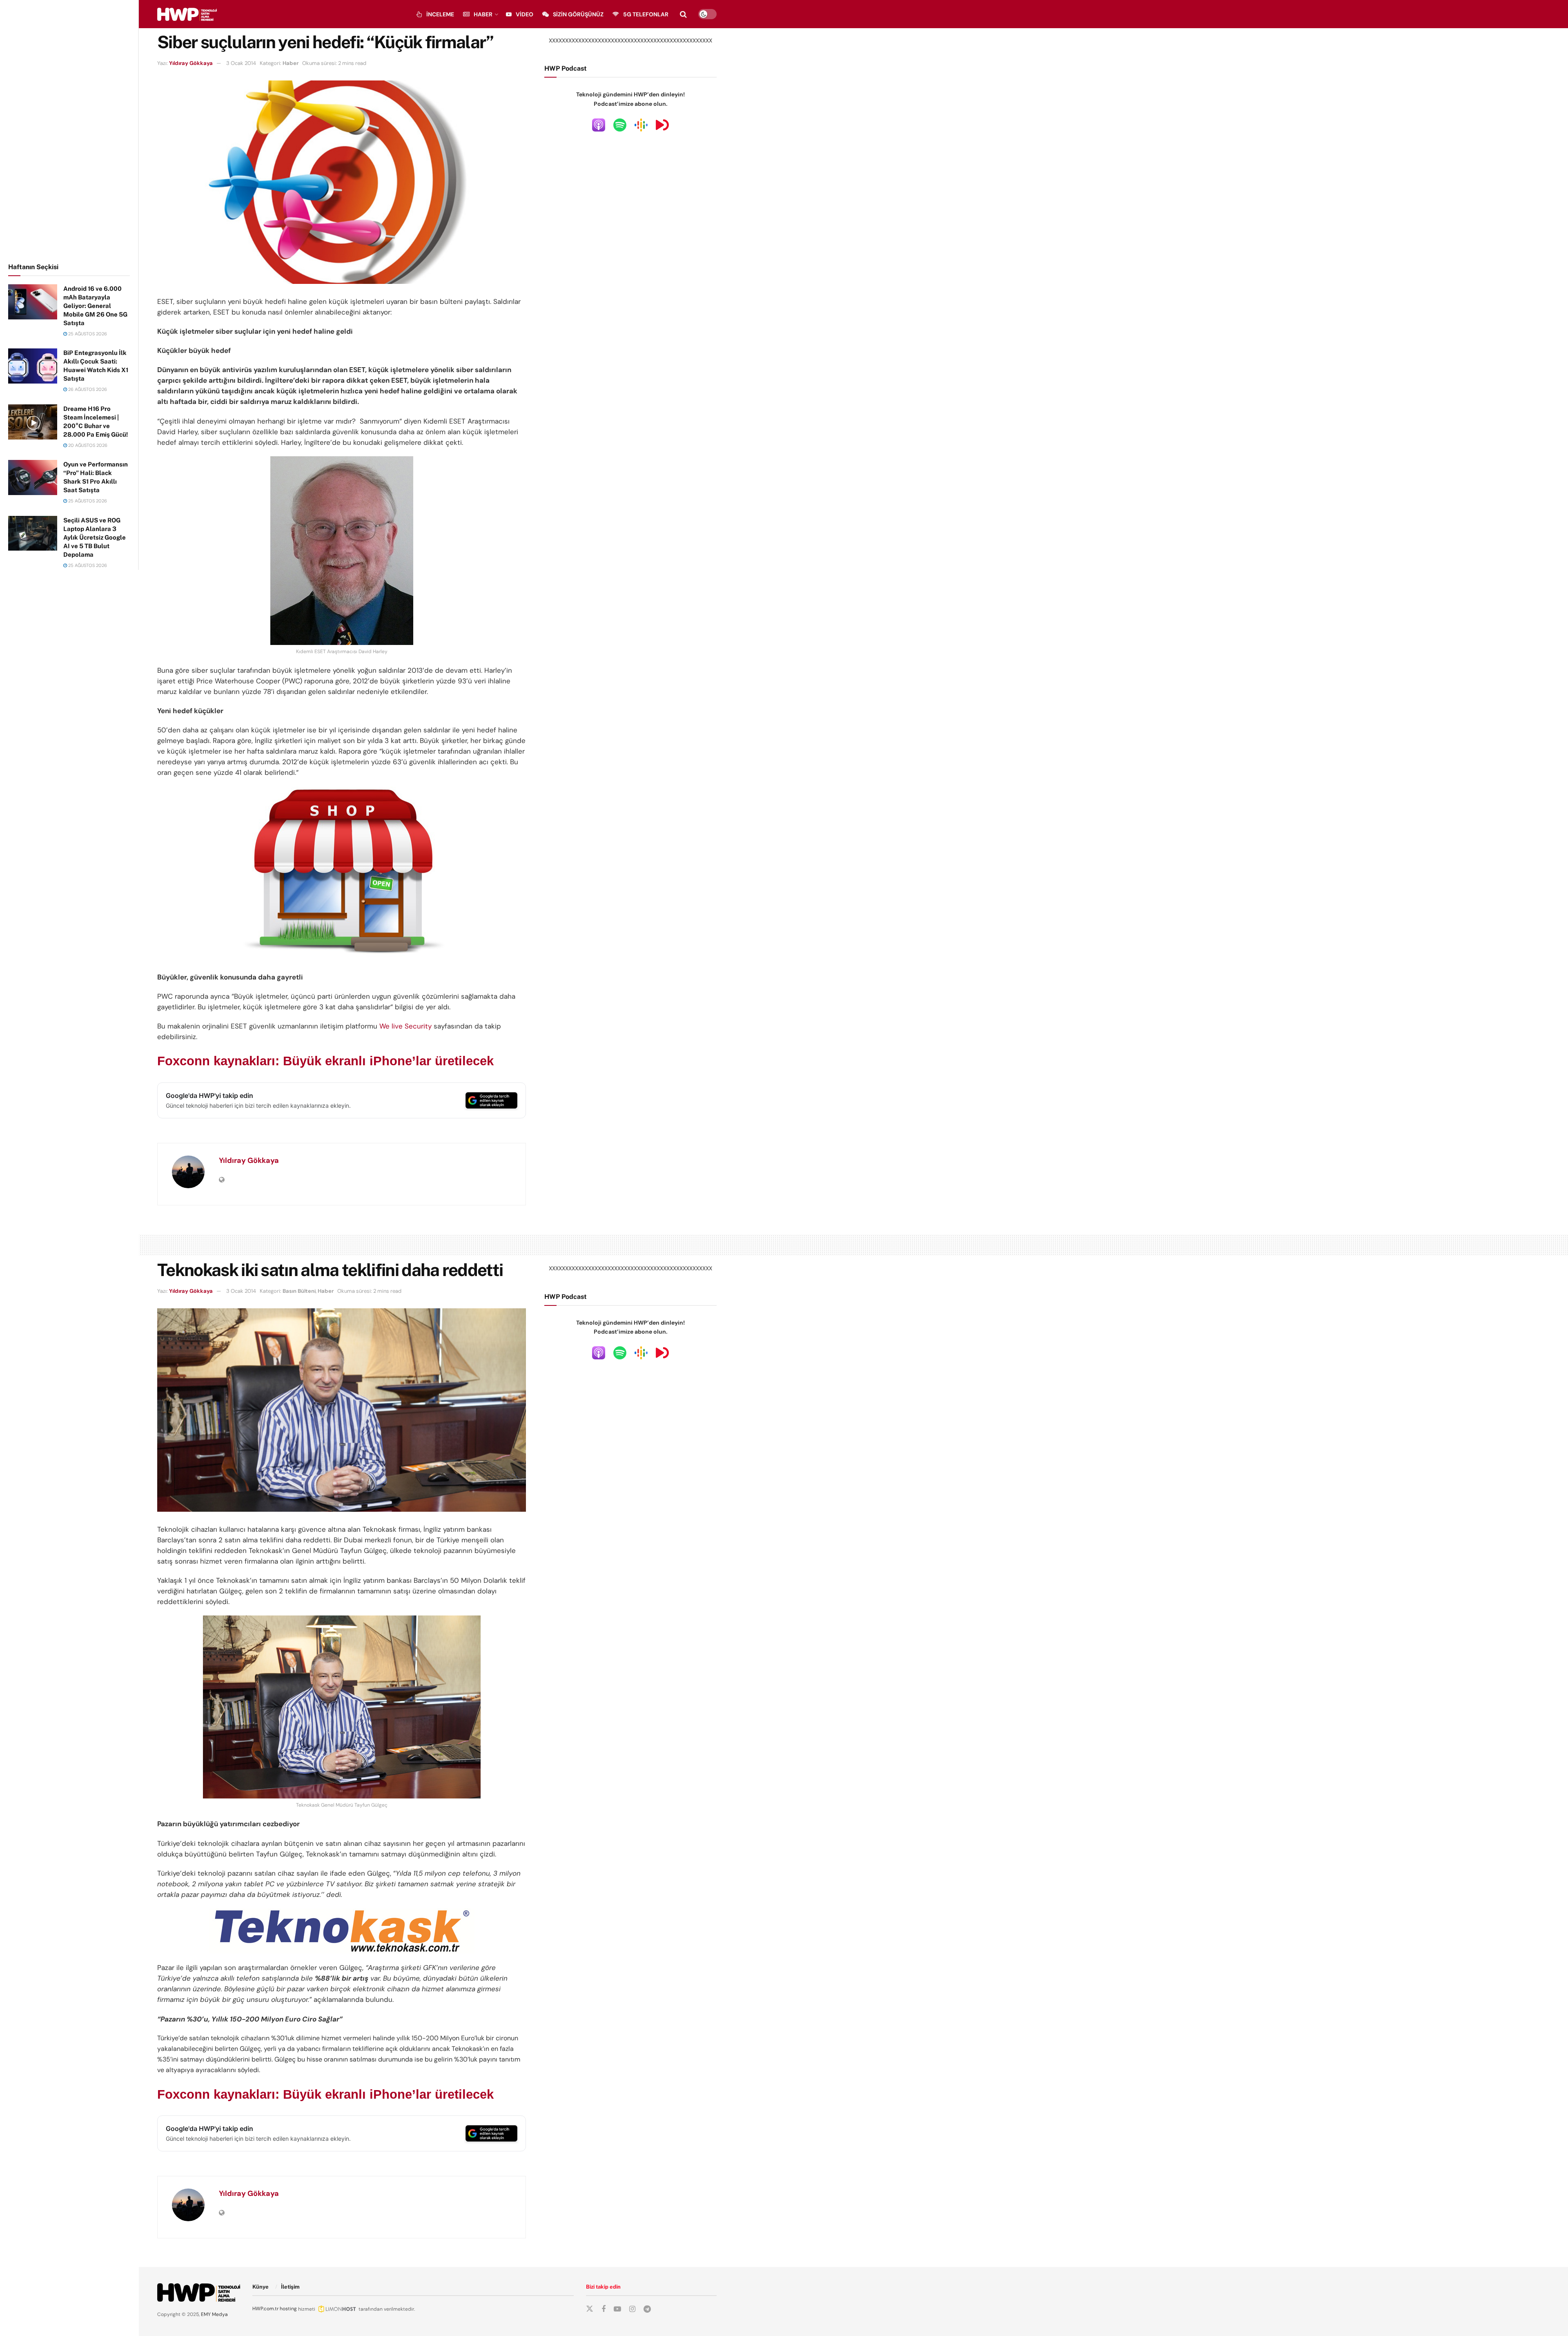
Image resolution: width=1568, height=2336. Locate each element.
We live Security (405, 1026)
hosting (288, 2309)
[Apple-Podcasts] (599, 124)
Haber (483, 14)
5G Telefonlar (646, 14)
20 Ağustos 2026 (87, 445)
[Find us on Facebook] (604, 2309)
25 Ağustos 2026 (87, 334)
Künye (261, 2287)
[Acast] (662, 124)
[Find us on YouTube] (617, 2309)
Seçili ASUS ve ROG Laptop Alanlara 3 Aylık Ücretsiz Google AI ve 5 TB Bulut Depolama (95, 537)
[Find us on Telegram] (647, 2309)
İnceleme (440, 14)
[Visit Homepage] (187, 14)
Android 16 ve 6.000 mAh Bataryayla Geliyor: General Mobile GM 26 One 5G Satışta (95, 306)
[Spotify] (620, 124)
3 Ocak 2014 (241, 63)
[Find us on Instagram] (632, 2309)
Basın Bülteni (299, 1291)
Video (525, 14)
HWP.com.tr (265, 2309)
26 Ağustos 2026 (87, 389)
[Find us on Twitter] (590, 2309)
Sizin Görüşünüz (578, 14)
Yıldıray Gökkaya (191, 63)
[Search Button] (683, 14)
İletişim (290, 2287)
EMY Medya (214, 2314)
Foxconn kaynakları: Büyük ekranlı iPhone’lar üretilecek (325, 1061)
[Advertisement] (69, 130)
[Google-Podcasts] (641, 124)
